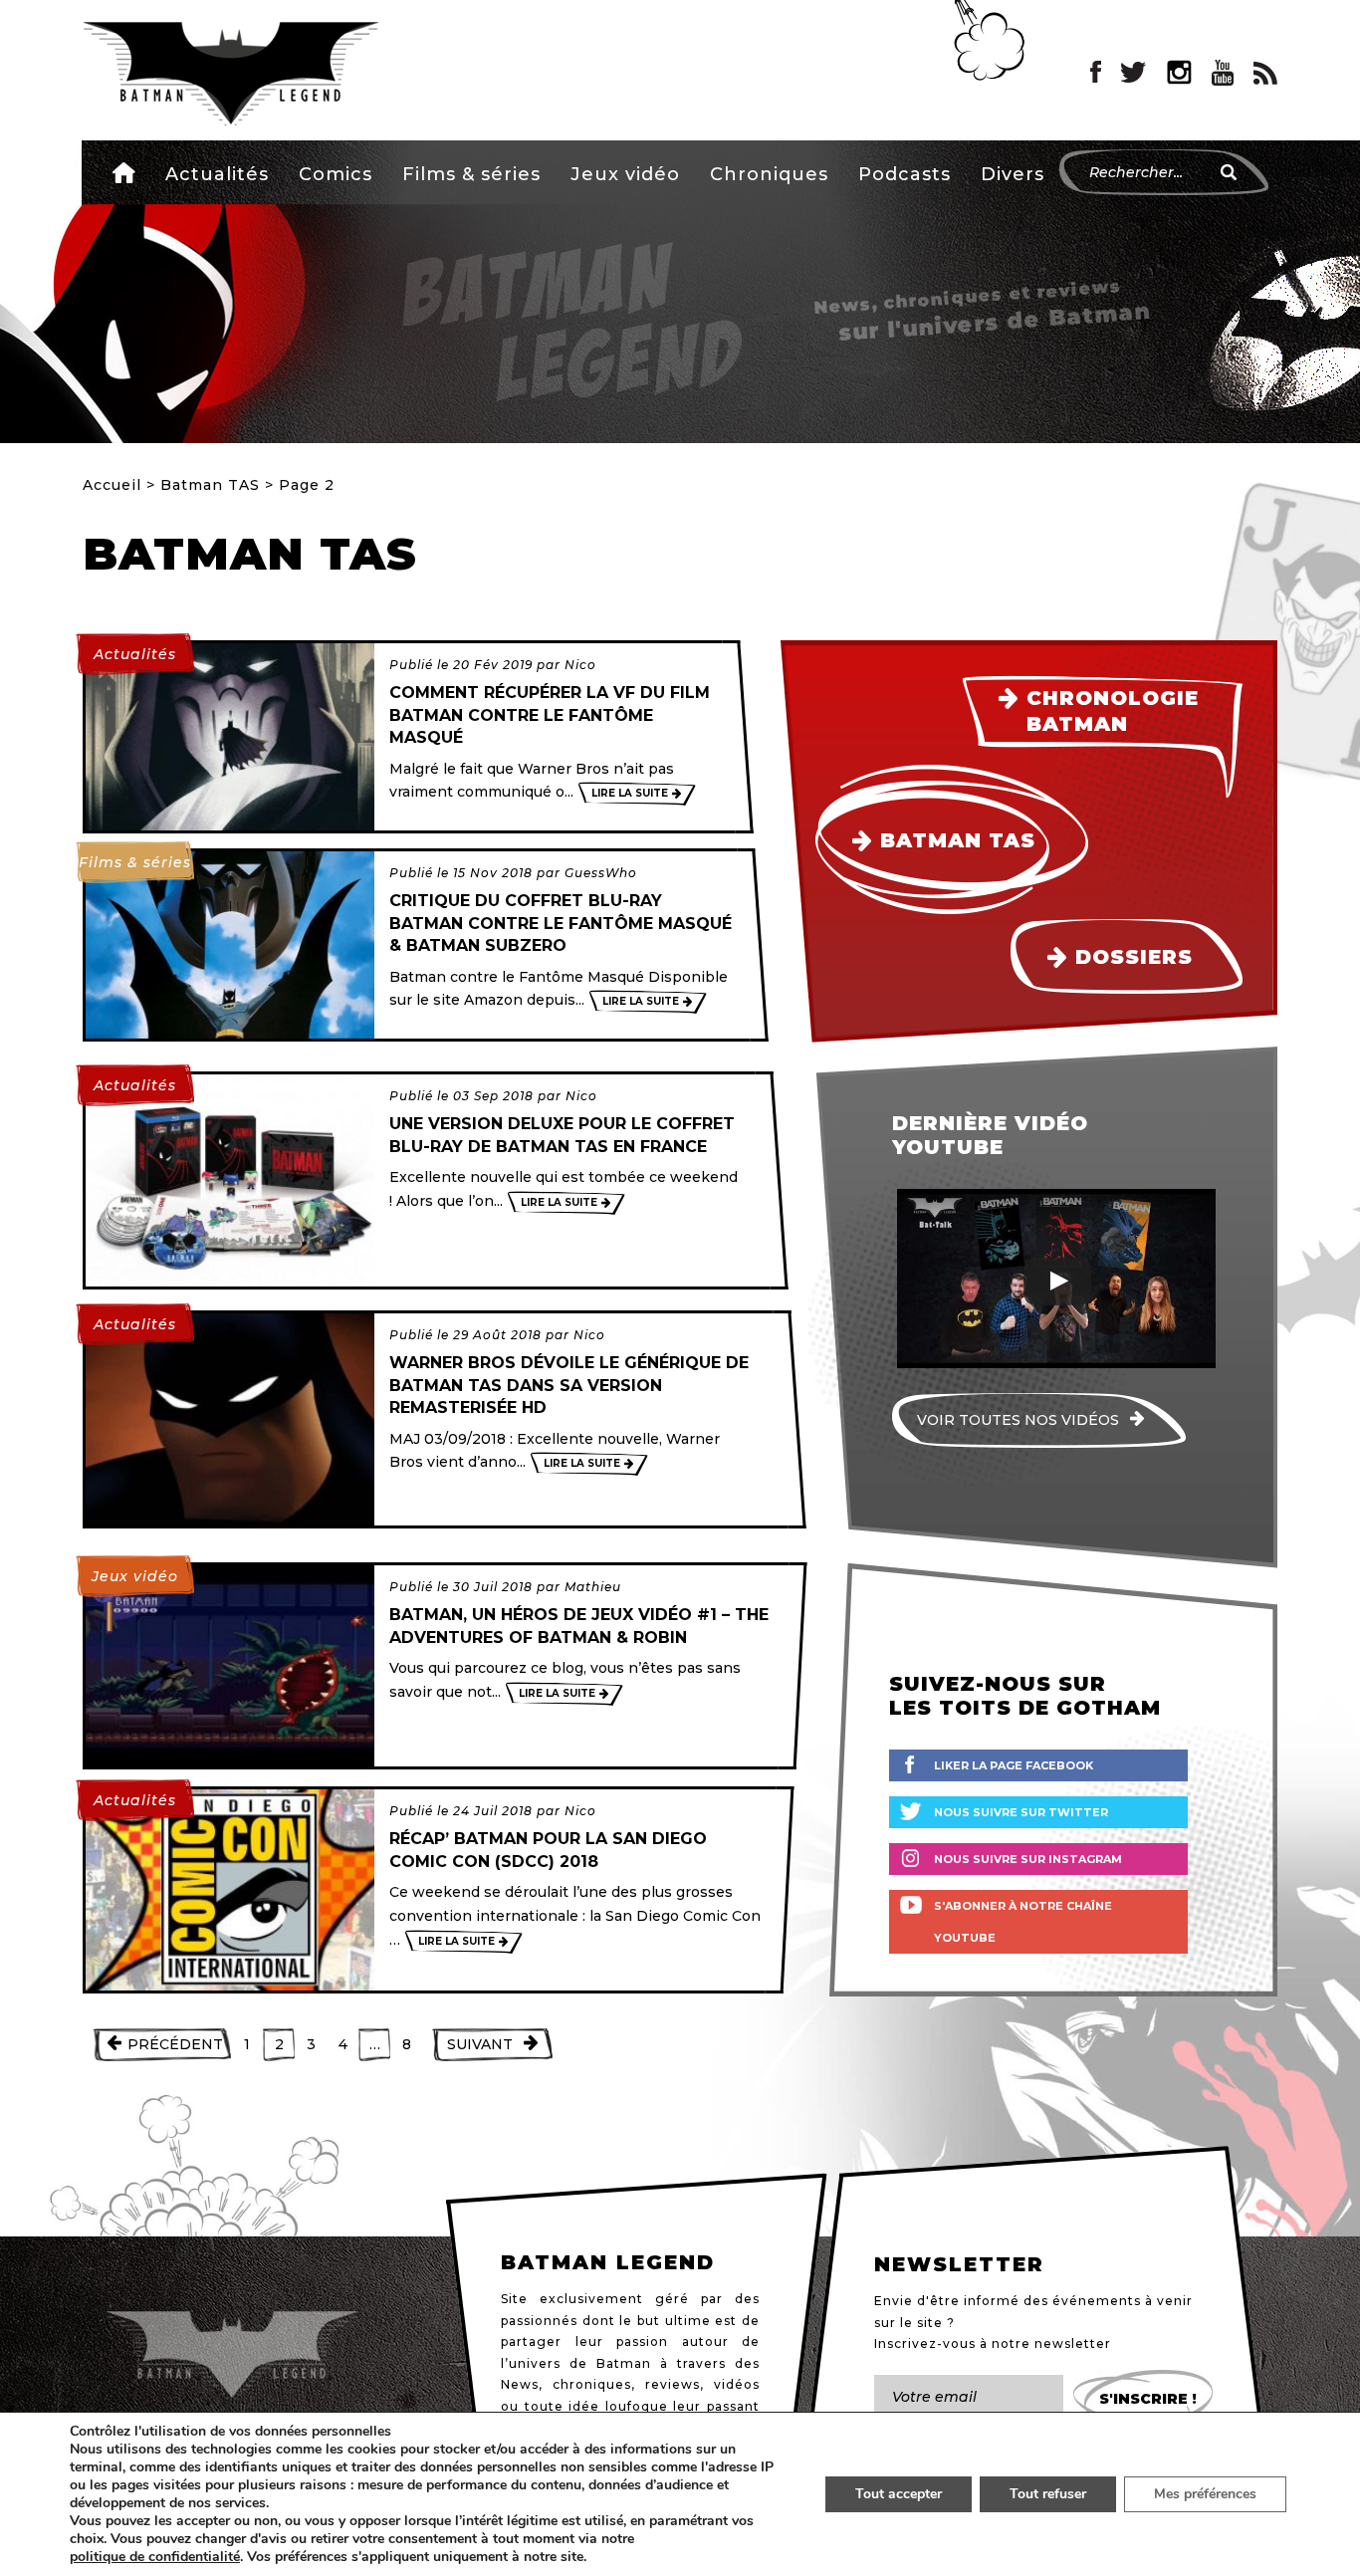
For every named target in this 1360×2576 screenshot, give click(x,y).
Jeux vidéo (625, 174)
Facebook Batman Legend (1096, 73)
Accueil (124, 172)
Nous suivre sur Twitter (1021, 1812)
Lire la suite (630, 793)
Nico (580, 665)
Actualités (217, 174)
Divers (1013, 174)
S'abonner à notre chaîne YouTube (1023, 1922)
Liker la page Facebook (1014, 1765)
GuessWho (601, 873)
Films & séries (471, 174)
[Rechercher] (1229, 172)
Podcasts (905, 174)
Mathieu (593, 1587)
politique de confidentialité (155, 2557)
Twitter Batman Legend (1134, 73)
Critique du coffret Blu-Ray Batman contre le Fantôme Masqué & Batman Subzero (561, 923)
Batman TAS (210, 485)
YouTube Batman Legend (1223, 73)
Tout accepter (899, 2494)
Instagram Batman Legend (1179, 73)
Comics (336, 174)
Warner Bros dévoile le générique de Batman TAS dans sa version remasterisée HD (569, 1385)
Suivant (480, 2044)
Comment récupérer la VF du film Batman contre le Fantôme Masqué (550, 715)
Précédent (175, 2044)
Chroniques (769, 174)
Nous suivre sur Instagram (1028, 1859)
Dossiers (1134, 957)
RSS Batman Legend (1265, 73)
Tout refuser (1048, 2494)
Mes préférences (1205, 2494)
